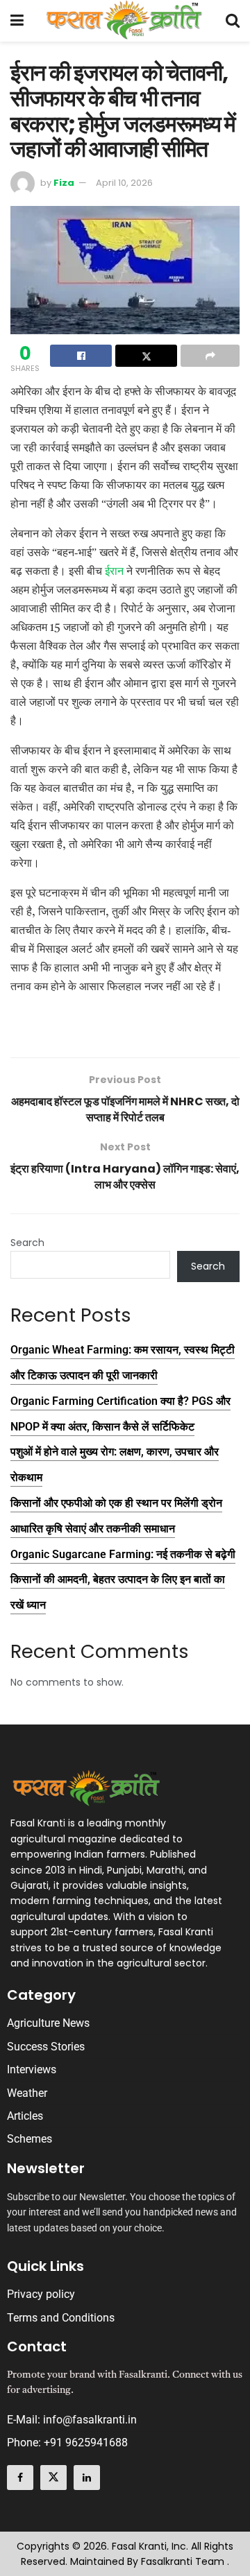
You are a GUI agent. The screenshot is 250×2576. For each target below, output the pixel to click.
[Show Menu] (17, 21)
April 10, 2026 (124, 183)
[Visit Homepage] (125, 21)
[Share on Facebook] (81, 356)
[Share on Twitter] (146, 356)
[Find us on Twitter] (53, 2478)
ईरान (114, 571)
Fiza (64, 183)
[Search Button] (233, 21)
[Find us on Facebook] (20, 2478)
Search (27, 1243)
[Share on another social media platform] (210, 356)
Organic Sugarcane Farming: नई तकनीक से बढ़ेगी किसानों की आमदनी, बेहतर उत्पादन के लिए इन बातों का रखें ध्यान (123, 1580)
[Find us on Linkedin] (87, 2478)
